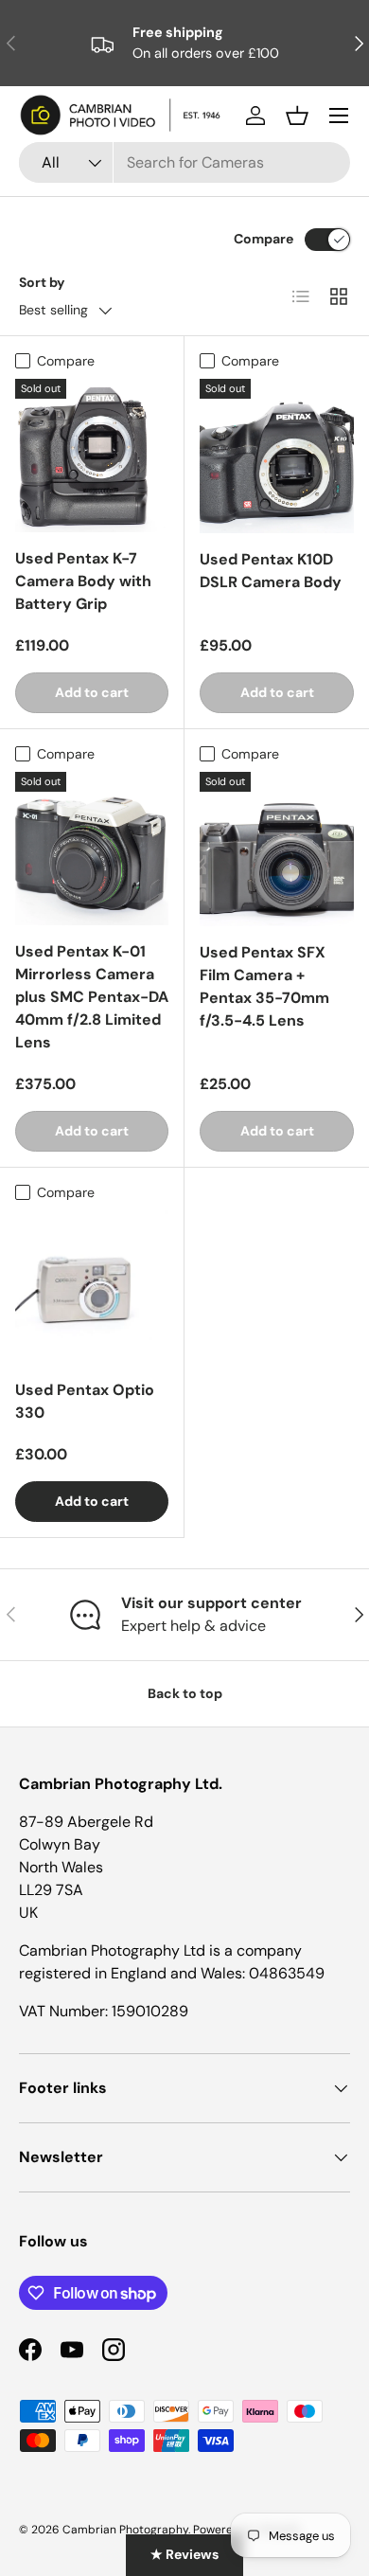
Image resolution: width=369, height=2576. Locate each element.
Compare (264, 239)
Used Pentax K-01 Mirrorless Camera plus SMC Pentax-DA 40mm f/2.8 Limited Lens (92, 997)
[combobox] (184, 162)
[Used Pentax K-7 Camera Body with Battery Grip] (92, 456)
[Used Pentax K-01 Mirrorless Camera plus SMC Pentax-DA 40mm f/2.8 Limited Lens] (92, 849)
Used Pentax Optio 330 (85, 1401)
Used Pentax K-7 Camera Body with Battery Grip (83, 581)
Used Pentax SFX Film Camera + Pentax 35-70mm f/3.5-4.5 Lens (264, 986)
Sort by (42, 282)
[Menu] (339, 116)
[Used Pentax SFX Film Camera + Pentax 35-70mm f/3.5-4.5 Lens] (277, 849)
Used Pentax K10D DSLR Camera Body (271, 571)
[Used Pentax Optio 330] (92, 1287)
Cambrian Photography (125, 2530)
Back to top (185, 1693)
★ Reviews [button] (184, 2554)
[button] (297, 116)
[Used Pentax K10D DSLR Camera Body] (277, 456)
